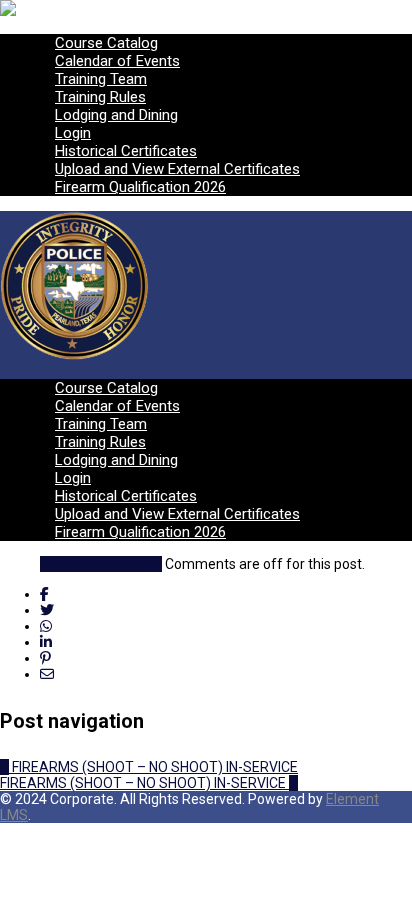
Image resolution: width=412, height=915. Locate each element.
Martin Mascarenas (101, 564)
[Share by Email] (47, 674)
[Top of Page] (6, 831)
